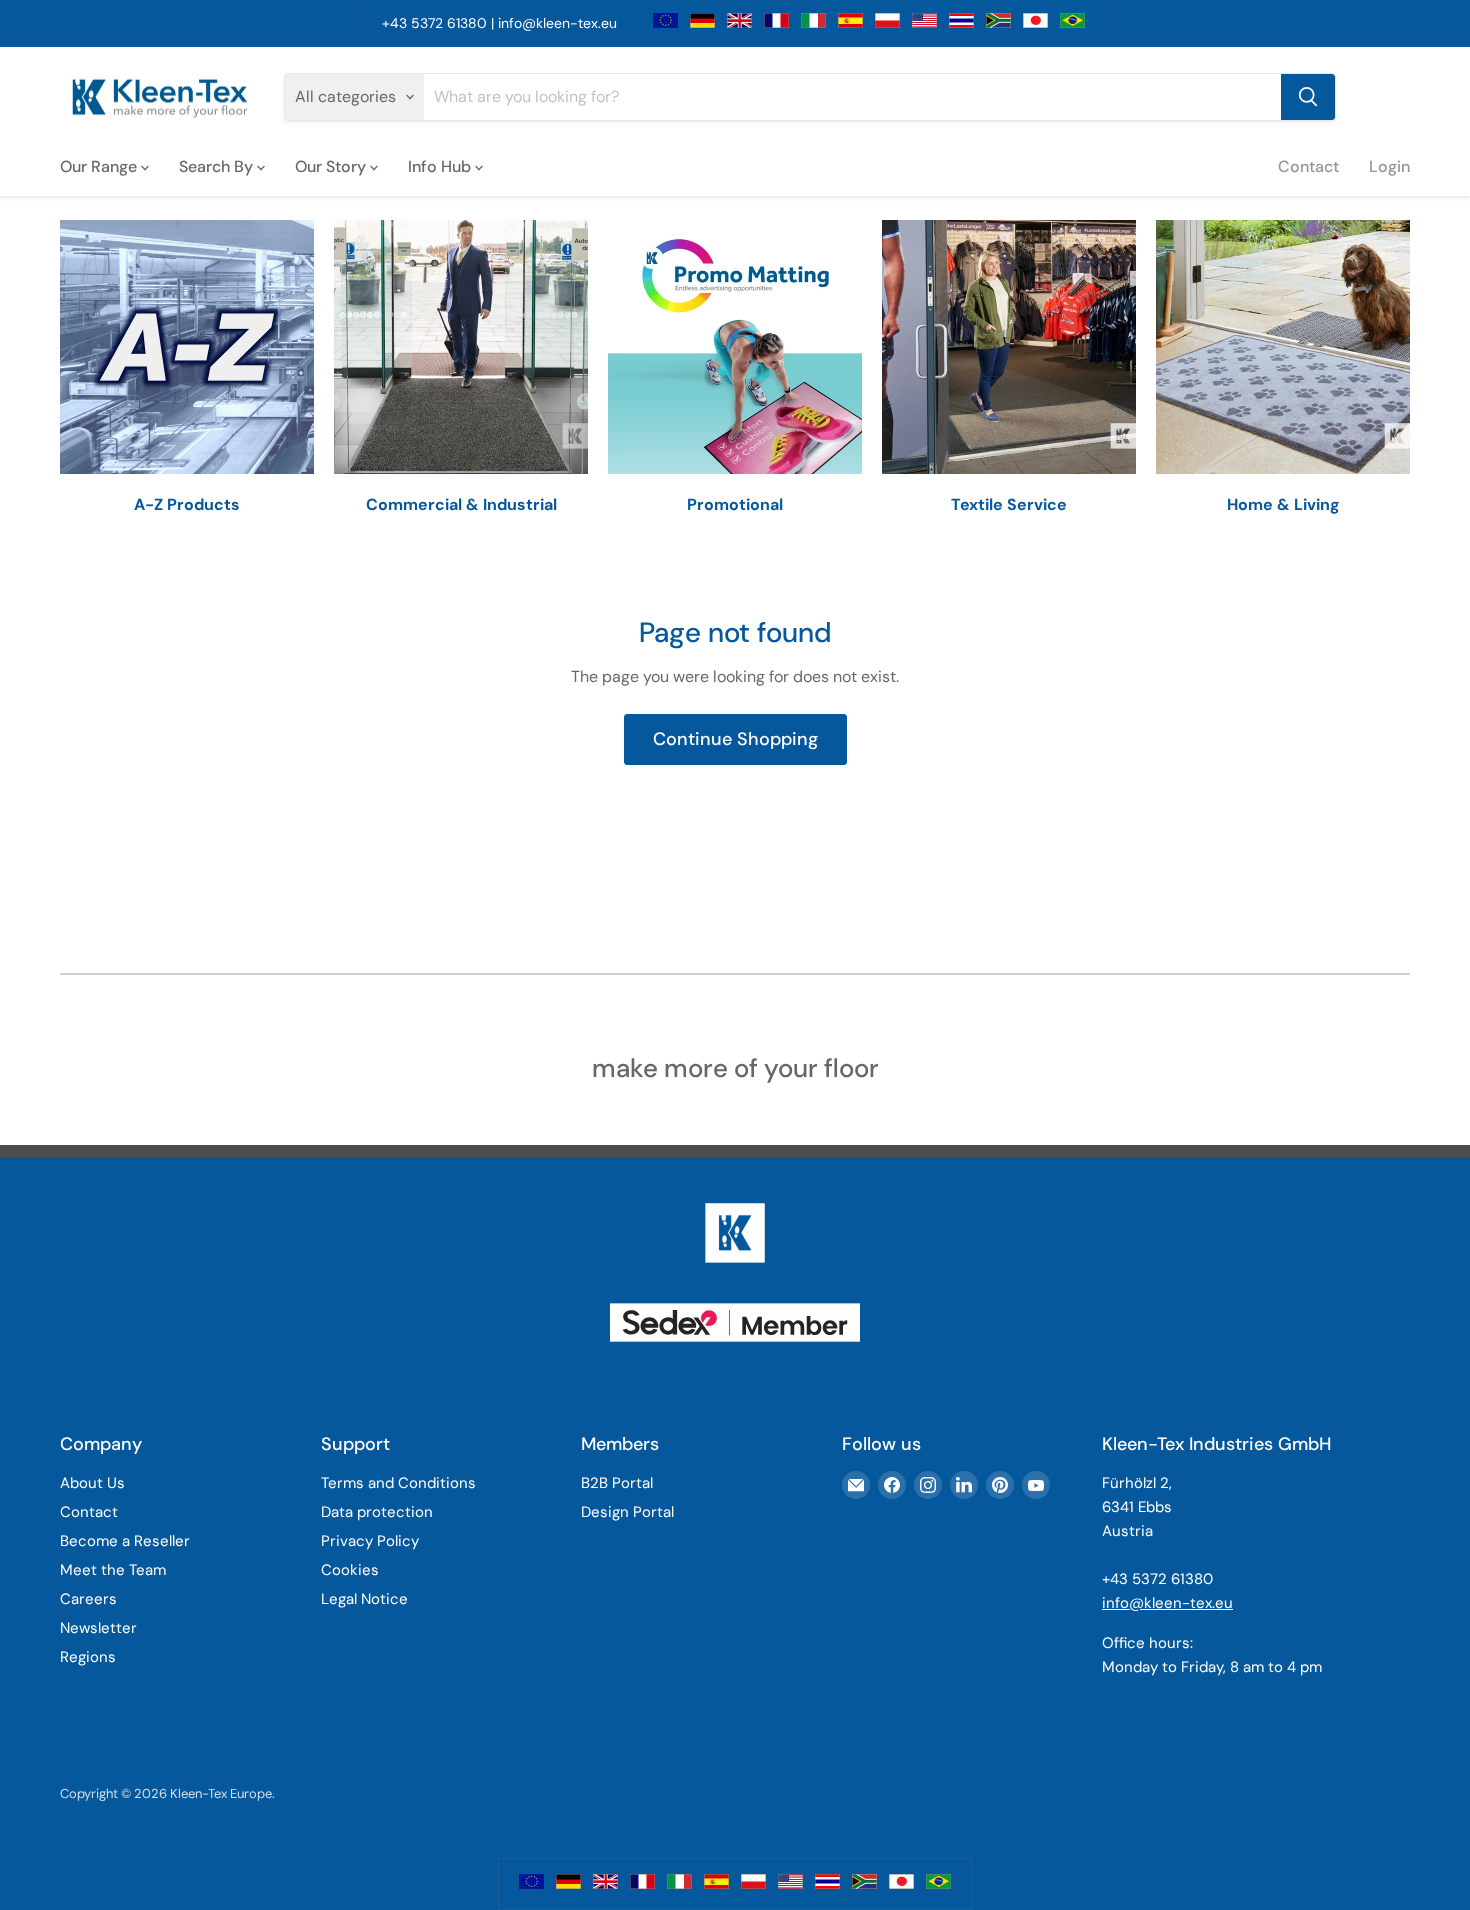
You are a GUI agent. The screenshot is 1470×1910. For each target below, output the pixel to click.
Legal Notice (364, 1599)
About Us (92, 1483)
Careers (88, 1599)
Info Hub (441, 165)
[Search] (1308, 97)
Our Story (332, 165)
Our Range (100, 165)
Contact (1308, 165)
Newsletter (98, 1628)
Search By (218, 165)
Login (1389, 165)
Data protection (377, 1512)
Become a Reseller (125, 1541)
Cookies (350, 1570)
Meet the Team (113, 1570)
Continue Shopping (735, 739)
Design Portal (627, 1512)
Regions (88, 1657)
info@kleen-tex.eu (557, 23)
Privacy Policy (370, 1541)
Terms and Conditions (398, 1483)
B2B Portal (617, 1483)
